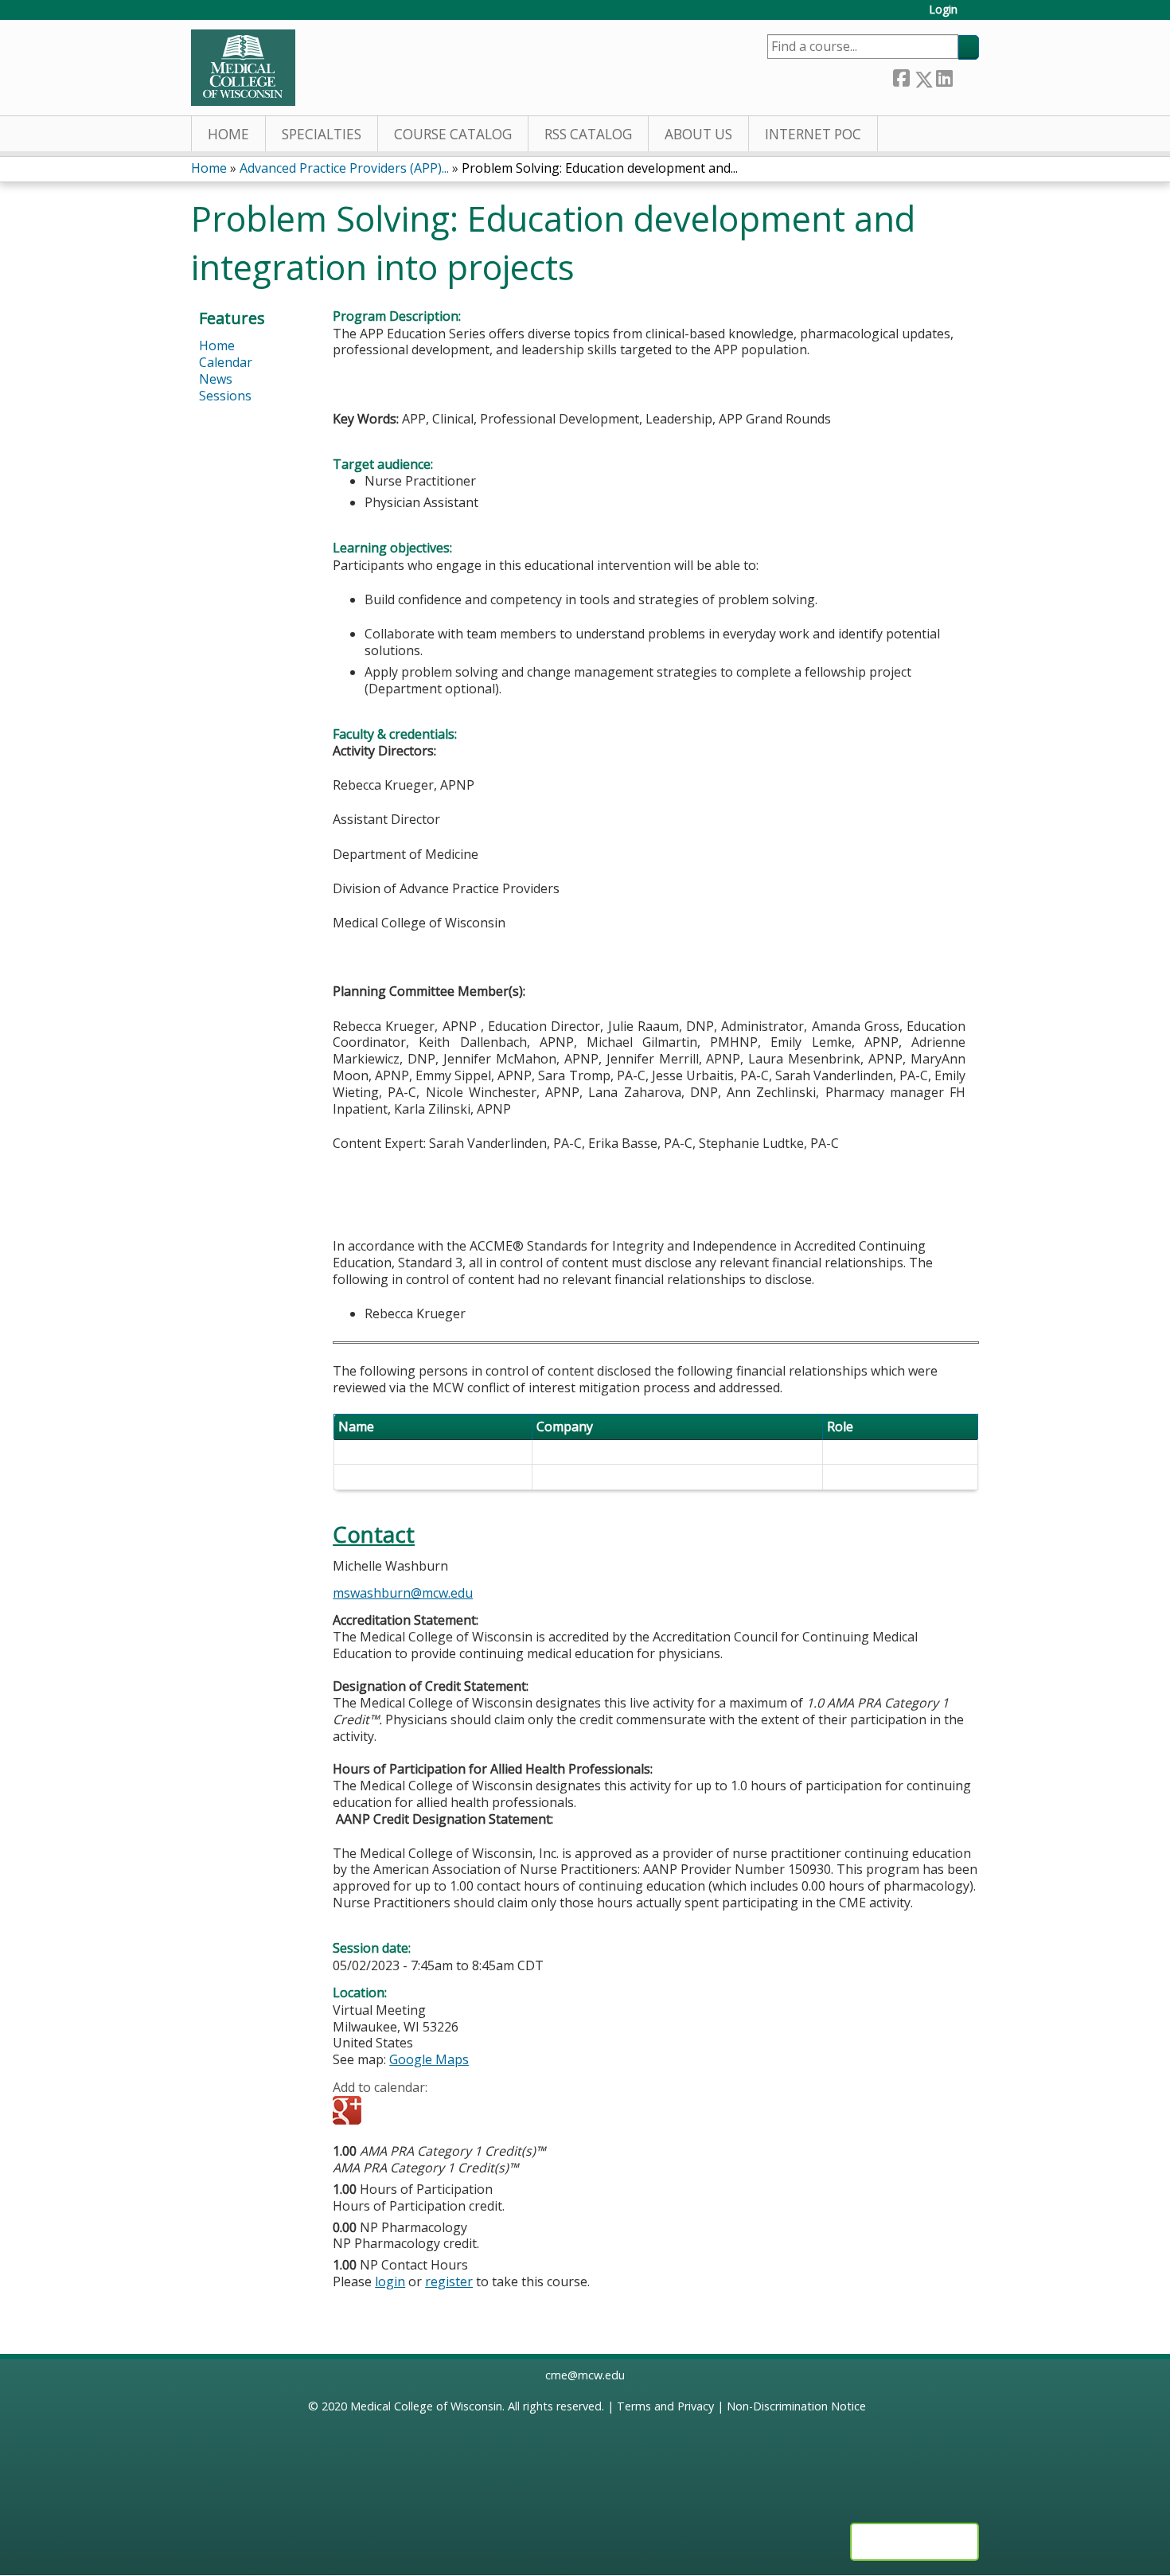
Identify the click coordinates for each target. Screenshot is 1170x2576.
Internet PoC (813, 134)
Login (943, 10)
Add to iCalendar (421, 2111)
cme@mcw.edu (585, 2375)
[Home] (243, 68)
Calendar (226, 362)
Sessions (225, 396)
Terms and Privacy (665, 2406)
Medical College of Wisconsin (426, 2406)
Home (228, 134)
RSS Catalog (588, 134)
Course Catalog (453, 134)
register (449, 2281)
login (390, 2281)
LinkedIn (944, 76)
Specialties (322, 134)
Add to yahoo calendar (385, 2112)
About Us (698, 134)
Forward (965, 76)
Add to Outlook (459, 2112)
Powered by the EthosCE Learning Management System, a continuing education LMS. (915, 2542)
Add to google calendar (349, 2112)
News (216, 379)
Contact (374, 1534)
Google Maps (429, 2059)
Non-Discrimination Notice (796, 2406)
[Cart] (974, 16)
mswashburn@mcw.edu (403, 1593)
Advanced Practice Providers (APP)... (344, 168)
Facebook (901, 76)
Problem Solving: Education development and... (600, 168)
